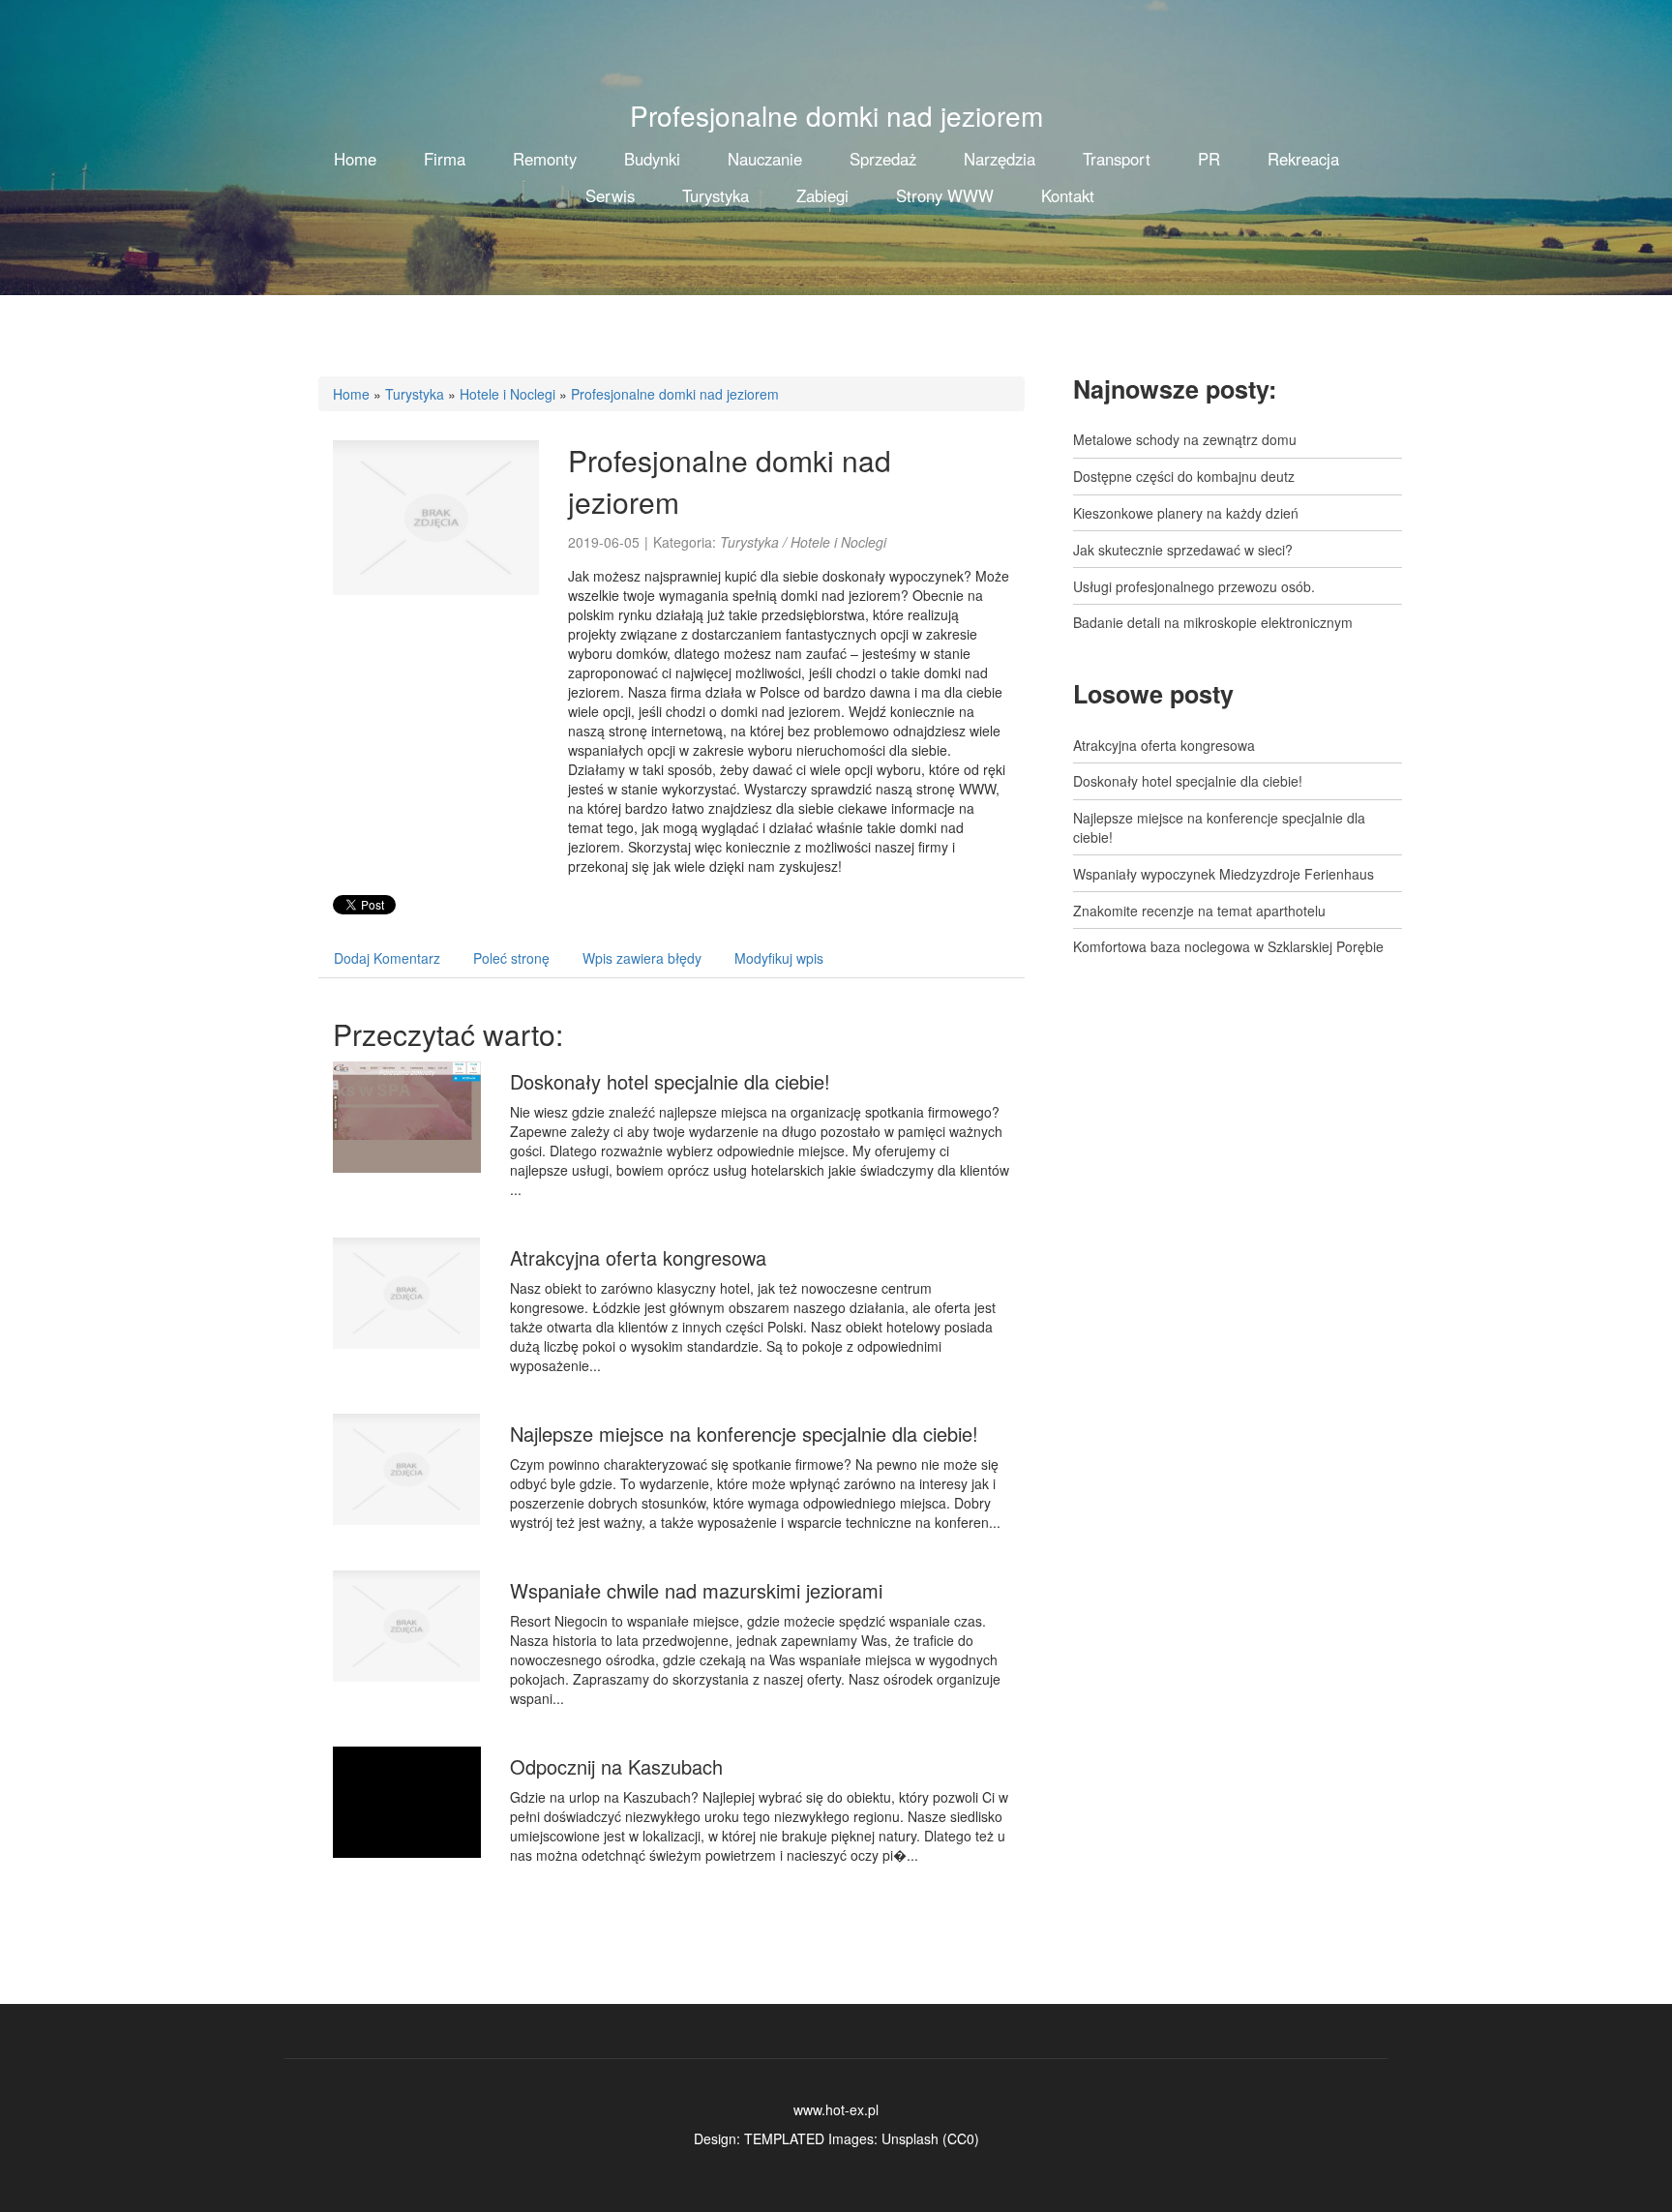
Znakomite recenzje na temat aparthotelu (1199, 911)
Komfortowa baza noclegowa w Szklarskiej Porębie (1228, 946)
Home (351, 394)
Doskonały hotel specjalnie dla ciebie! (670, 1081)
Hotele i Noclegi (508, 394)
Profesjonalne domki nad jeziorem (675, 394)
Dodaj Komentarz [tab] (387, 958)
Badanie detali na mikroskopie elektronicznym (1213, 622)
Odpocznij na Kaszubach (616, 1766)
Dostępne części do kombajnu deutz (1184, 476)
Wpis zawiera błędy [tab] (642, 958)
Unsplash (910, 2138)
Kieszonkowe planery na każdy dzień (1186, 513)
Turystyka (415, 394)
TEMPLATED (784, 2138)
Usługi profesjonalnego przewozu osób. (1194, 586)
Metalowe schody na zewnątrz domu (1185, 439)
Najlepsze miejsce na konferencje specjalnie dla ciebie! (744, 1434)
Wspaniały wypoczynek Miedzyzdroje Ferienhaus (1224, 874)
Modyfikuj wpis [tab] (779, 958)
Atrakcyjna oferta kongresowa (638, 1257)
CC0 (961, 2138)
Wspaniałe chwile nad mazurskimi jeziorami (696, 1590)
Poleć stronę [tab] (511, 958)
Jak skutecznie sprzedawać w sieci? (1183, 550)
